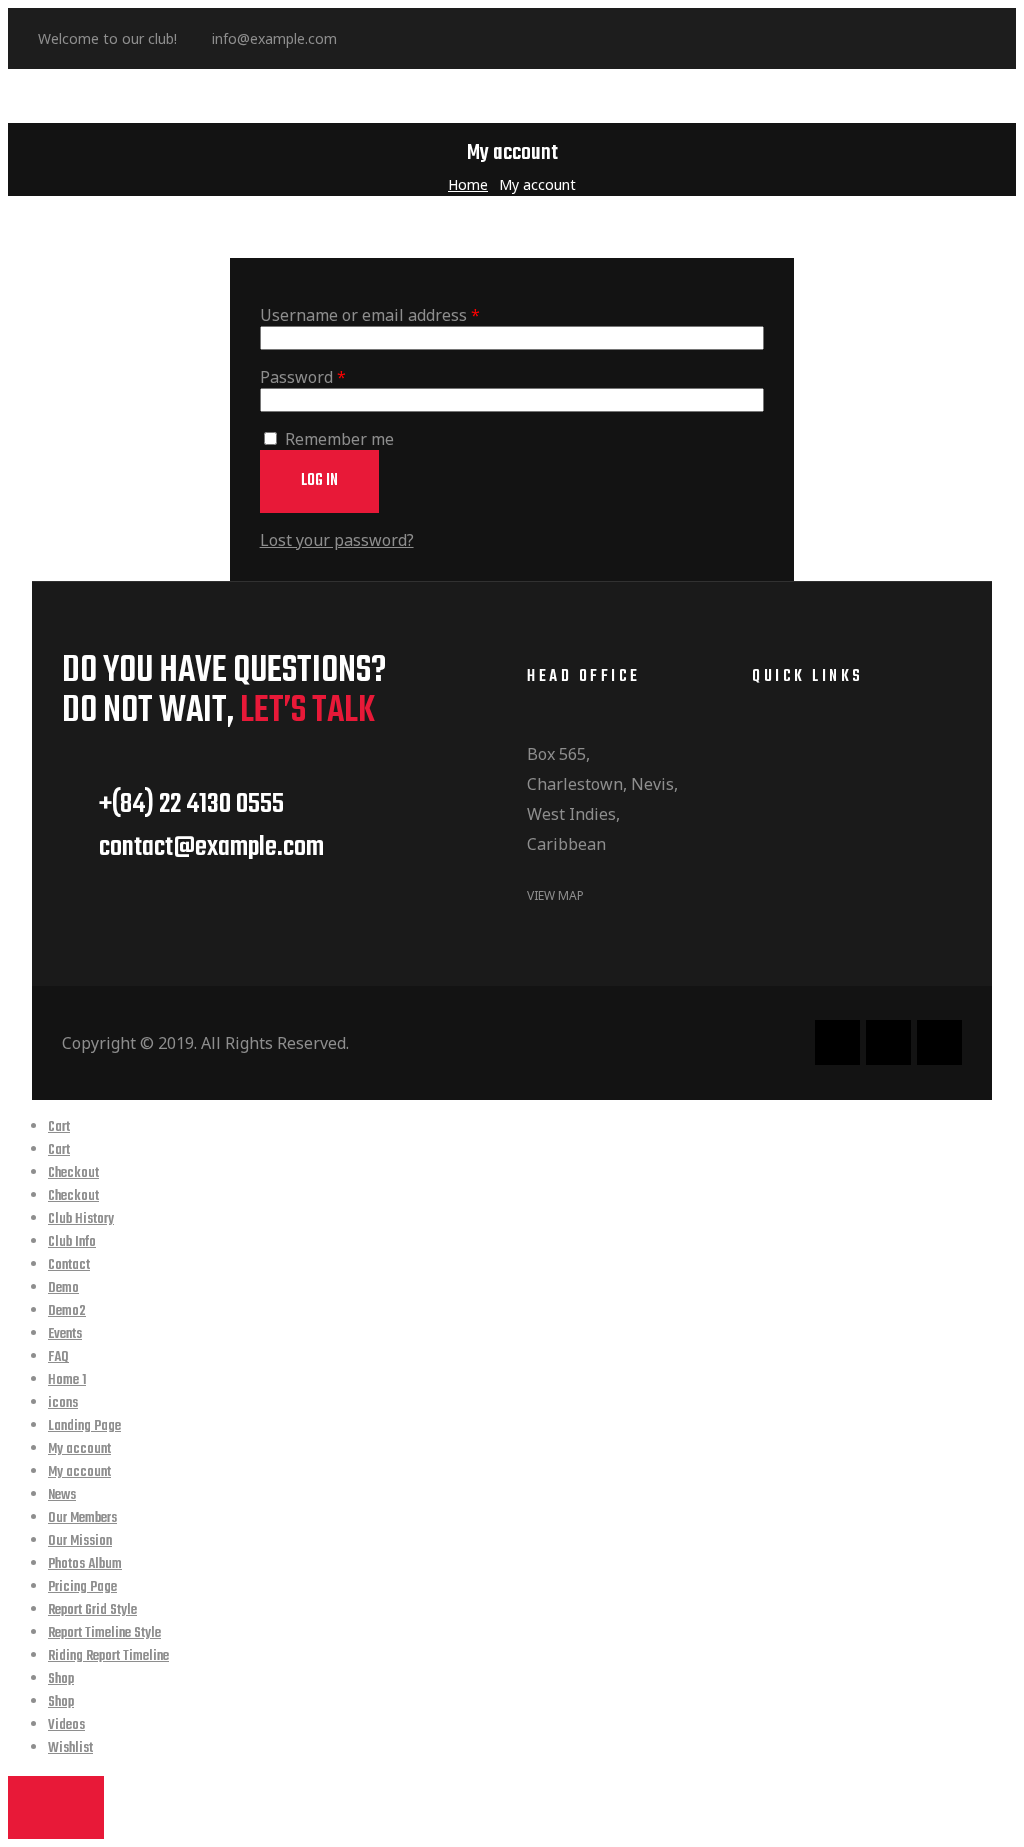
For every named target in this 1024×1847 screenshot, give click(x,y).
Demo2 (67, 1311)
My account (79, 1449)
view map (555, 895)
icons (63, 1403)
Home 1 (67, 1380)
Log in (319, 481)
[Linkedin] (413, 39)
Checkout (73, 1173)
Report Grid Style (92, 1610)
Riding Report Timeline (108, 1656)
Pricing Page (82, 1587)
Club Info (72, 1242)
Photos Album (85, 1564)
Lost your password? (337, 540)
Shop (61, 1679)
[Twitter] (447, 39)
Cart (59, 1127)
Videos (66, 1725)
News (62, 1495)
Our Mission (80, 1541)
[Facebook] (379, 39)
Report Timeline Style (104, 1633)
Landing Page (84, 1426)
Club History (81, 1219)
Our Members (82, 1518)
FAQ (58, 1357)
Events (65, 1334)
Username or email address (403, 315)
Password (336, 377)
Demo (63, 1288)
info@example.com (274, 38)
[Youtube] (481, 39)
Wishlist (70, 1748)
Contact (69, 1265)
